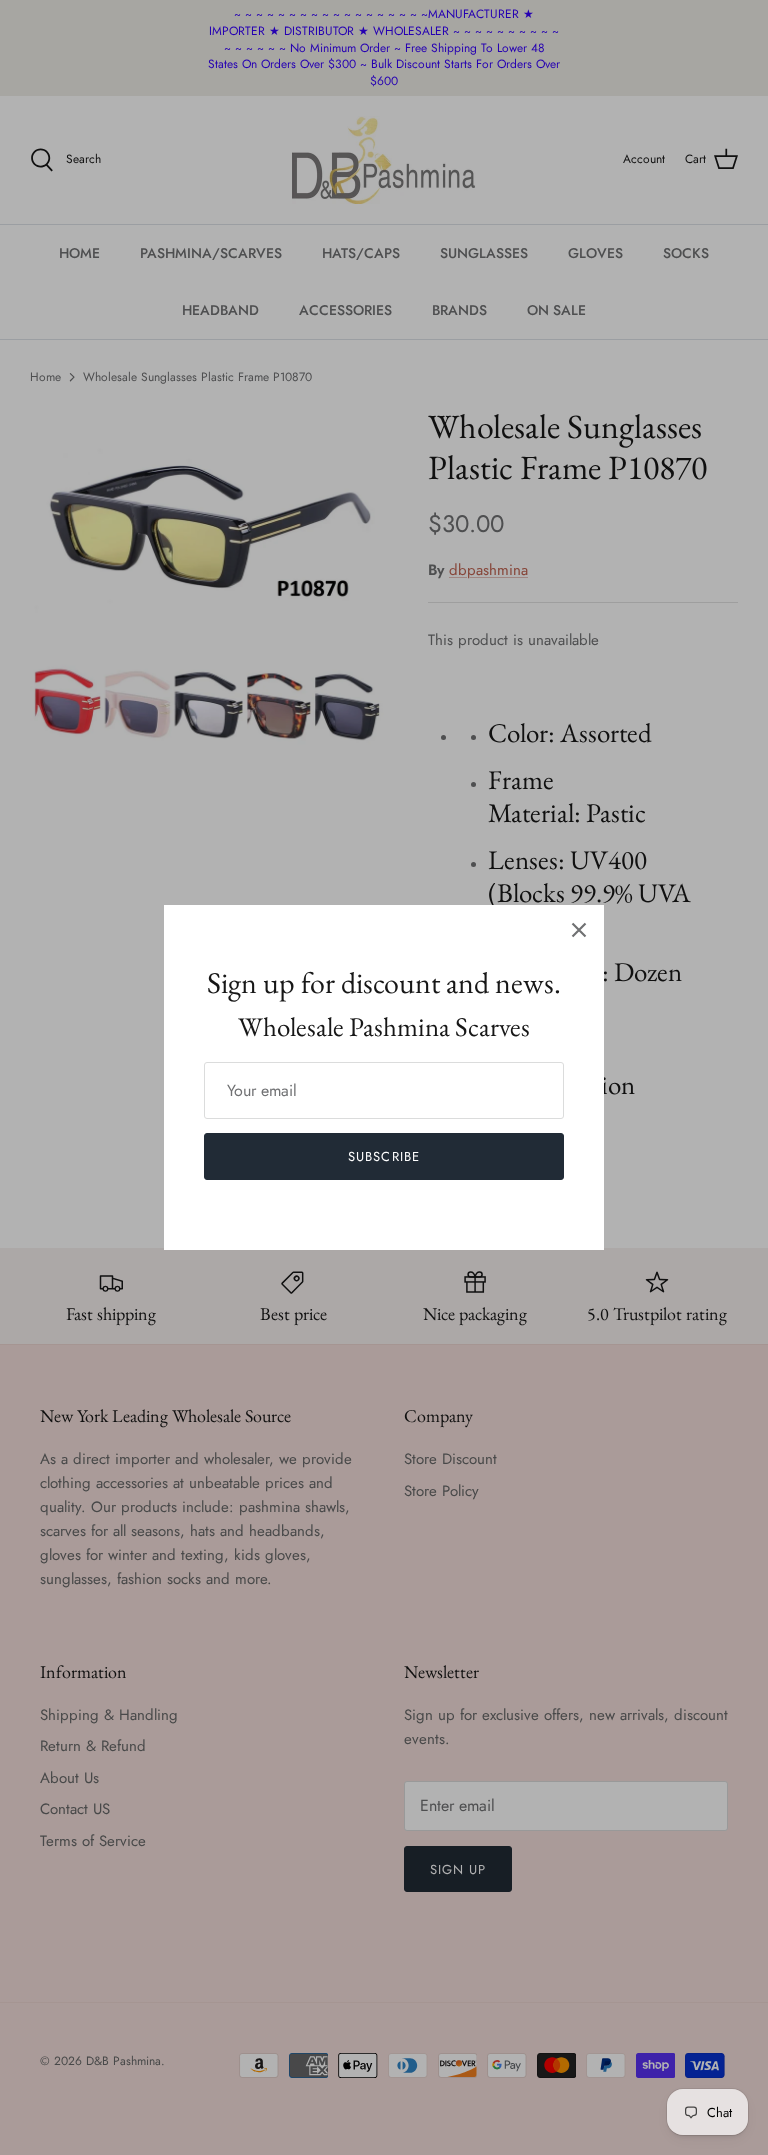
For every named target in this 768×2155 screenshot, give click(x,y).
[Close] (579, 930)
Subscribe (383, 1156)
